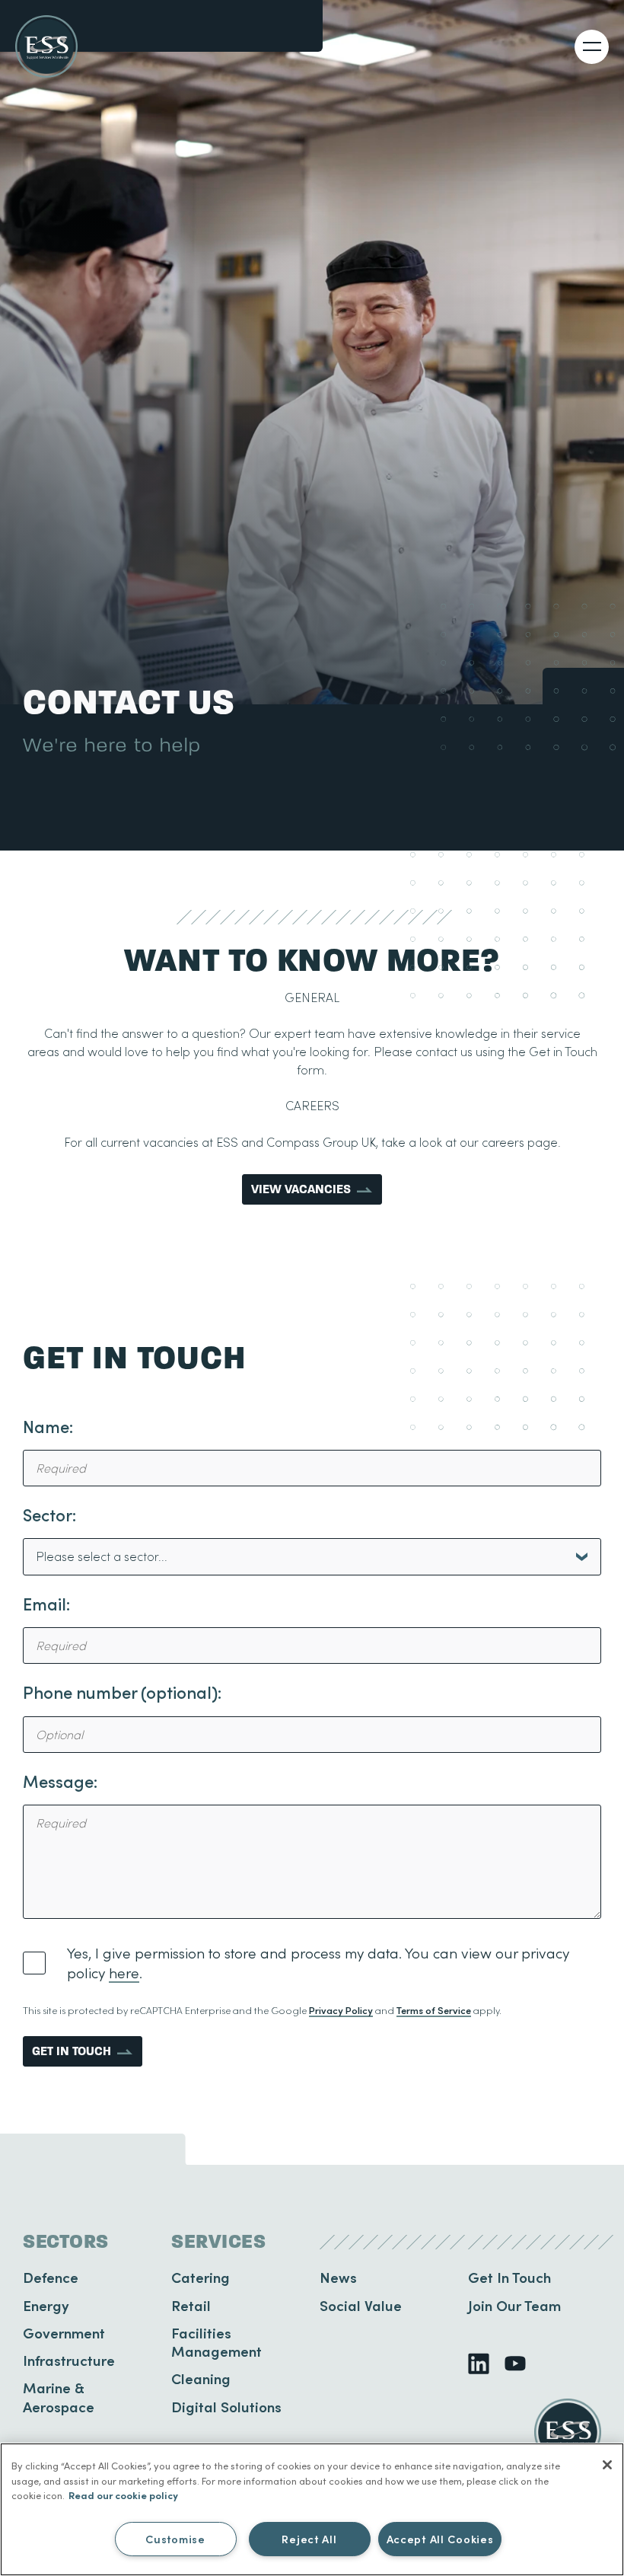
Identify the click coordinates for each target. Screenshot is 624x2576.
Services (218, 2242)
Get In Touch (509, 2277)
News (338, 2277)
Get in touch (72, 2051)
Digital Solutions (226, 2407)
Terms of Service (434, 2010)
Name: (48, 1427)
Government (64, 2333)
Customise (175, 2539)
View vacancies (301, 1189)
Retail (191, 2305)
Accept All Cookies (440, 2539)
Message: (60, 1782)
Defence (51, 2277)
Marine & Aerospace (59, 2397)
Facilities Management (216, 2342)
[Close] (607, 2465)
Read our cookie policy (123, 2495)
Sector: (49, 1515)
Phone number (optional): (122, 1693)
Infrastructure (69, 2360)
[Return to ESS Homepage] (46, 46)
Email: (46, 1604)
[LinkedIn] (479, 2364)
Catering (201, 2277)
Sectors (66, 2242)
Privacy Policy (341, 2010)
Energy (46, 2305)
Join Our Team (514, 2305)
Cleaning (201, 2378)
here (124, 1973)
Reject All (309, 2539)
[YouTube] (515, 2364)
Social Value (361, 2305)
